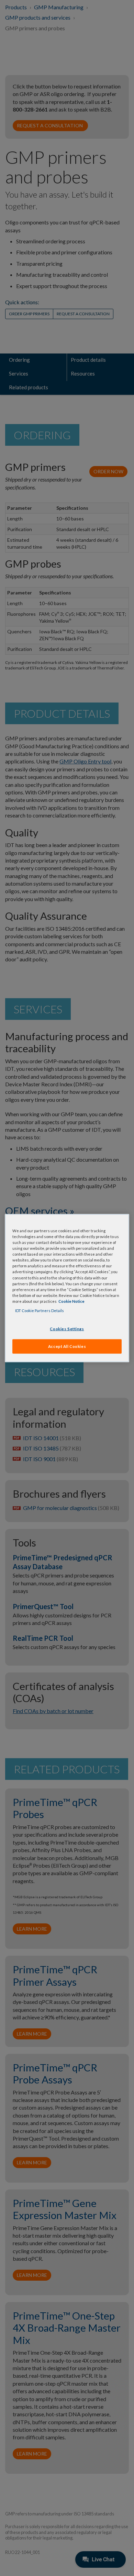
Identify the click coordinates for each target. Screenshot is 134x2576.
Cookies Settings (67, 1329)
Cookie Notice (71, 1301)
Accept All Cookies (67, 1346)
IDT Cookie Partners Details (40, 1310)
